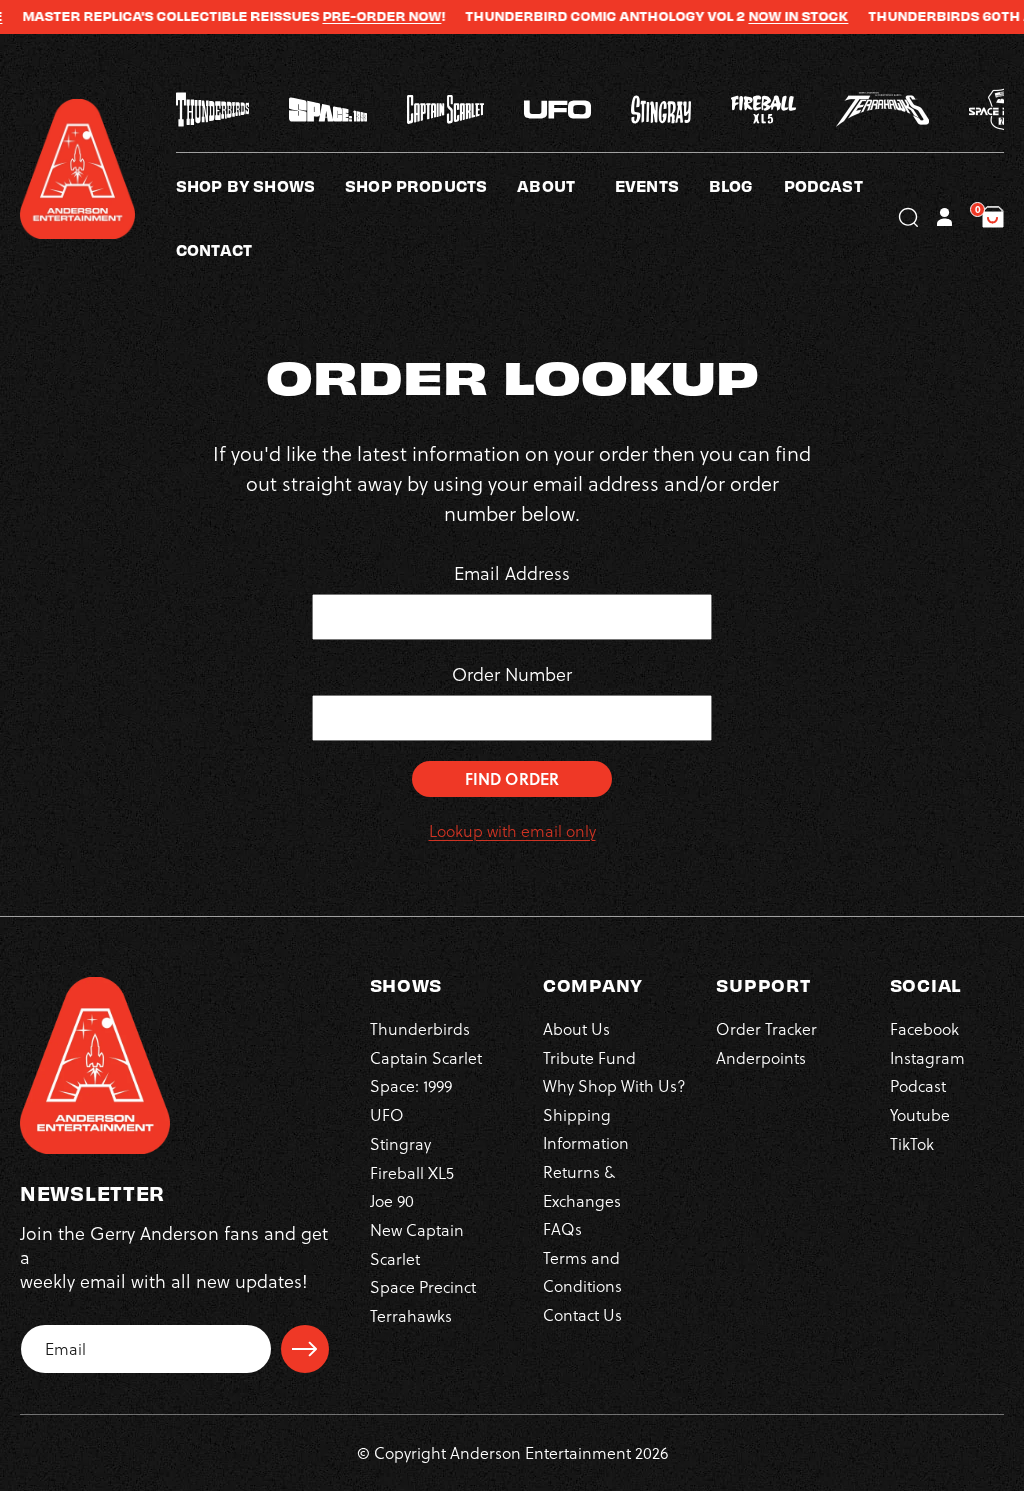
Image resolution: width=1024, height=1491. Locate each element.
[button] (566, 185)
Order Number (512, 674)
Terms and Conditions (582, 1272)
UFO (387, 1115)
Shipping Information (586, 1129)
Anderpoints (761, 1058)
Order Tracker (766, 1029)
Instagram (927, 1058)
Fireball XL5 (412, 1173)
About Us (576, 1029)
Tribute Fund (589, 1058)
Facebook (924, 1029)
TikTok (912, 1144)
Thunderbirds (420, 1029)
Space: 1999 (411, 1086)
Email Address (512, 573)
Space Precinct (423, 1287)
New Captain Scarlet (417, 1244)
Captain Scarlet (426, 1058)
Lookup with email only (512, 831)
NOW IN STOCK (768, 16)
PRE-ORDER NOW (351, 16)
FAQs (562, 1229)
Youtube (920, 1115)
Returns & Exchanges (582, 1186)
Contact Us (582, 1315)
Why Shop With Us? (614, 1086)
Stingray (400, 1144)
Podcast (918, 1086)
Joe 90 (392, 1201)
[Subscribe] (305, 1349)
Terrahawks (411, 1316)
